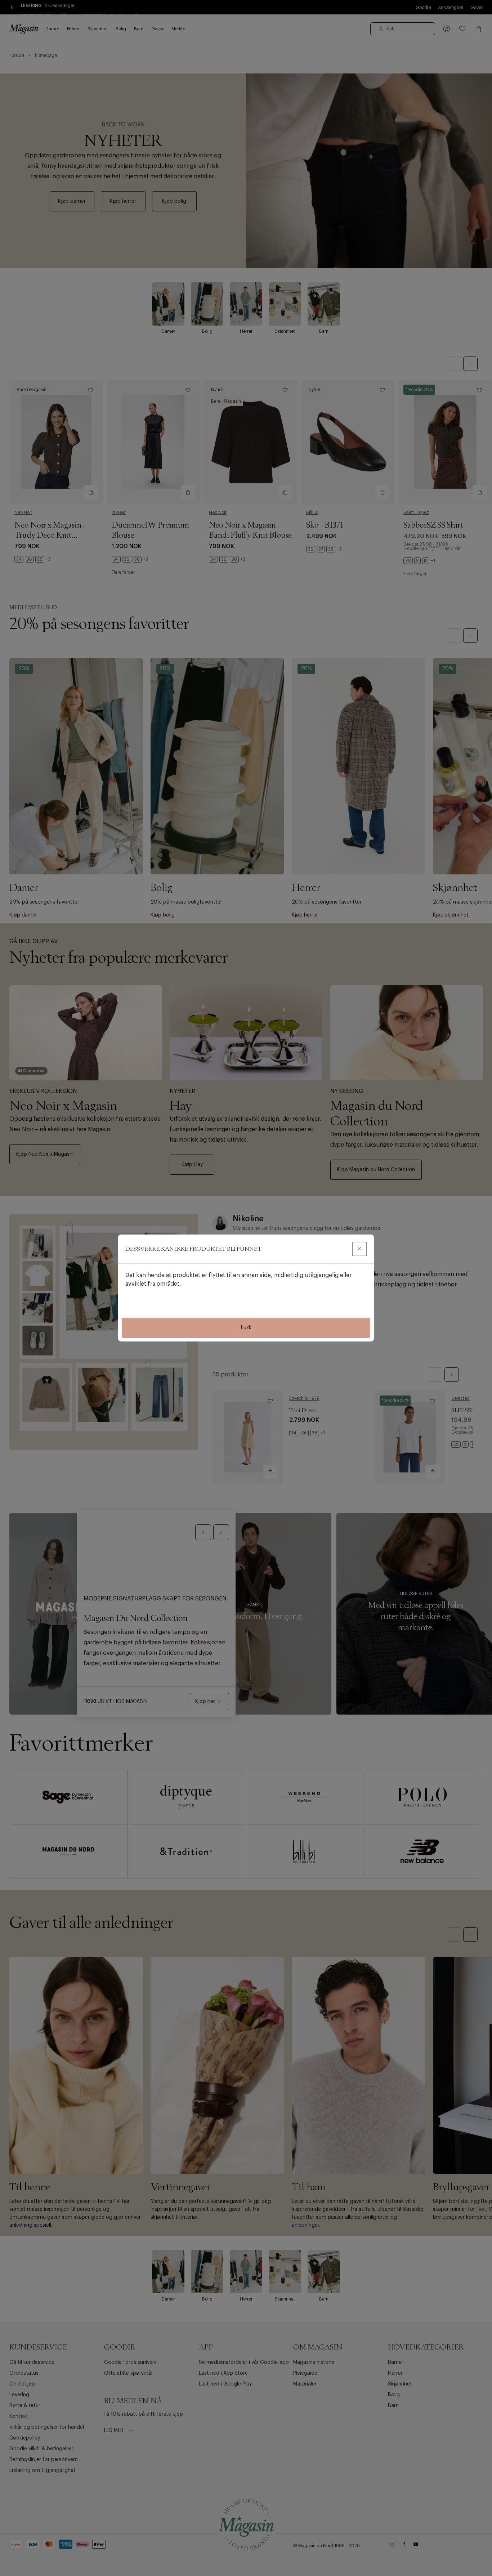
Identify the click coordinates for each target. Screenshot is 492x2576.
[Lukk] (359, 1249)
